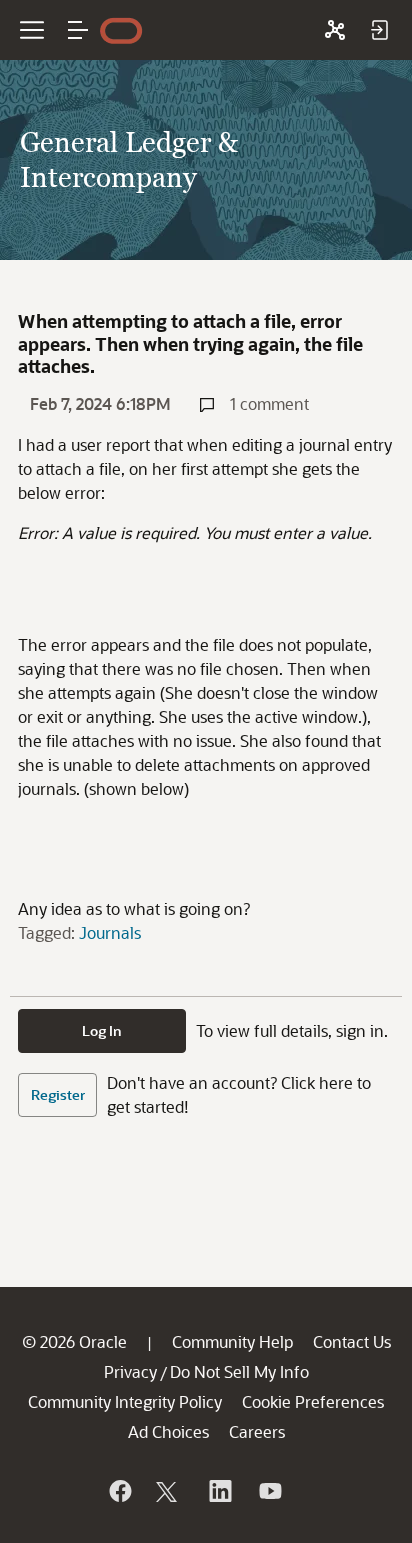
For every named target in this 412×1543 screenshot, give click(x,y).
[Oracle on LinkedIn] (219, 1491)
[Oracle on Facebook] (119, 1491)
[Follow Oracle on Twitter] (169, 1491)
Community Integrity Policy (125, 1401)
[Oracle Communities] (335, 30)
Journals (110, 932)
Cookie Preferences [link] (313, 1401)
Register (58, 1094)
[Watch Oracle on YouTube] (269, 1491)
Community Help (232, 1341)
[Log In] (379, 30)
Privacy (130, 1371)
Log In (102, 1030)
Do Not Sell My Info (239, 1371)
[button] (78, 30)
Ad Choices (168, 1431)
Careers (257, 1431)
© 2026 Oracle (74, 1341)
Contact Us (352, 1341)
